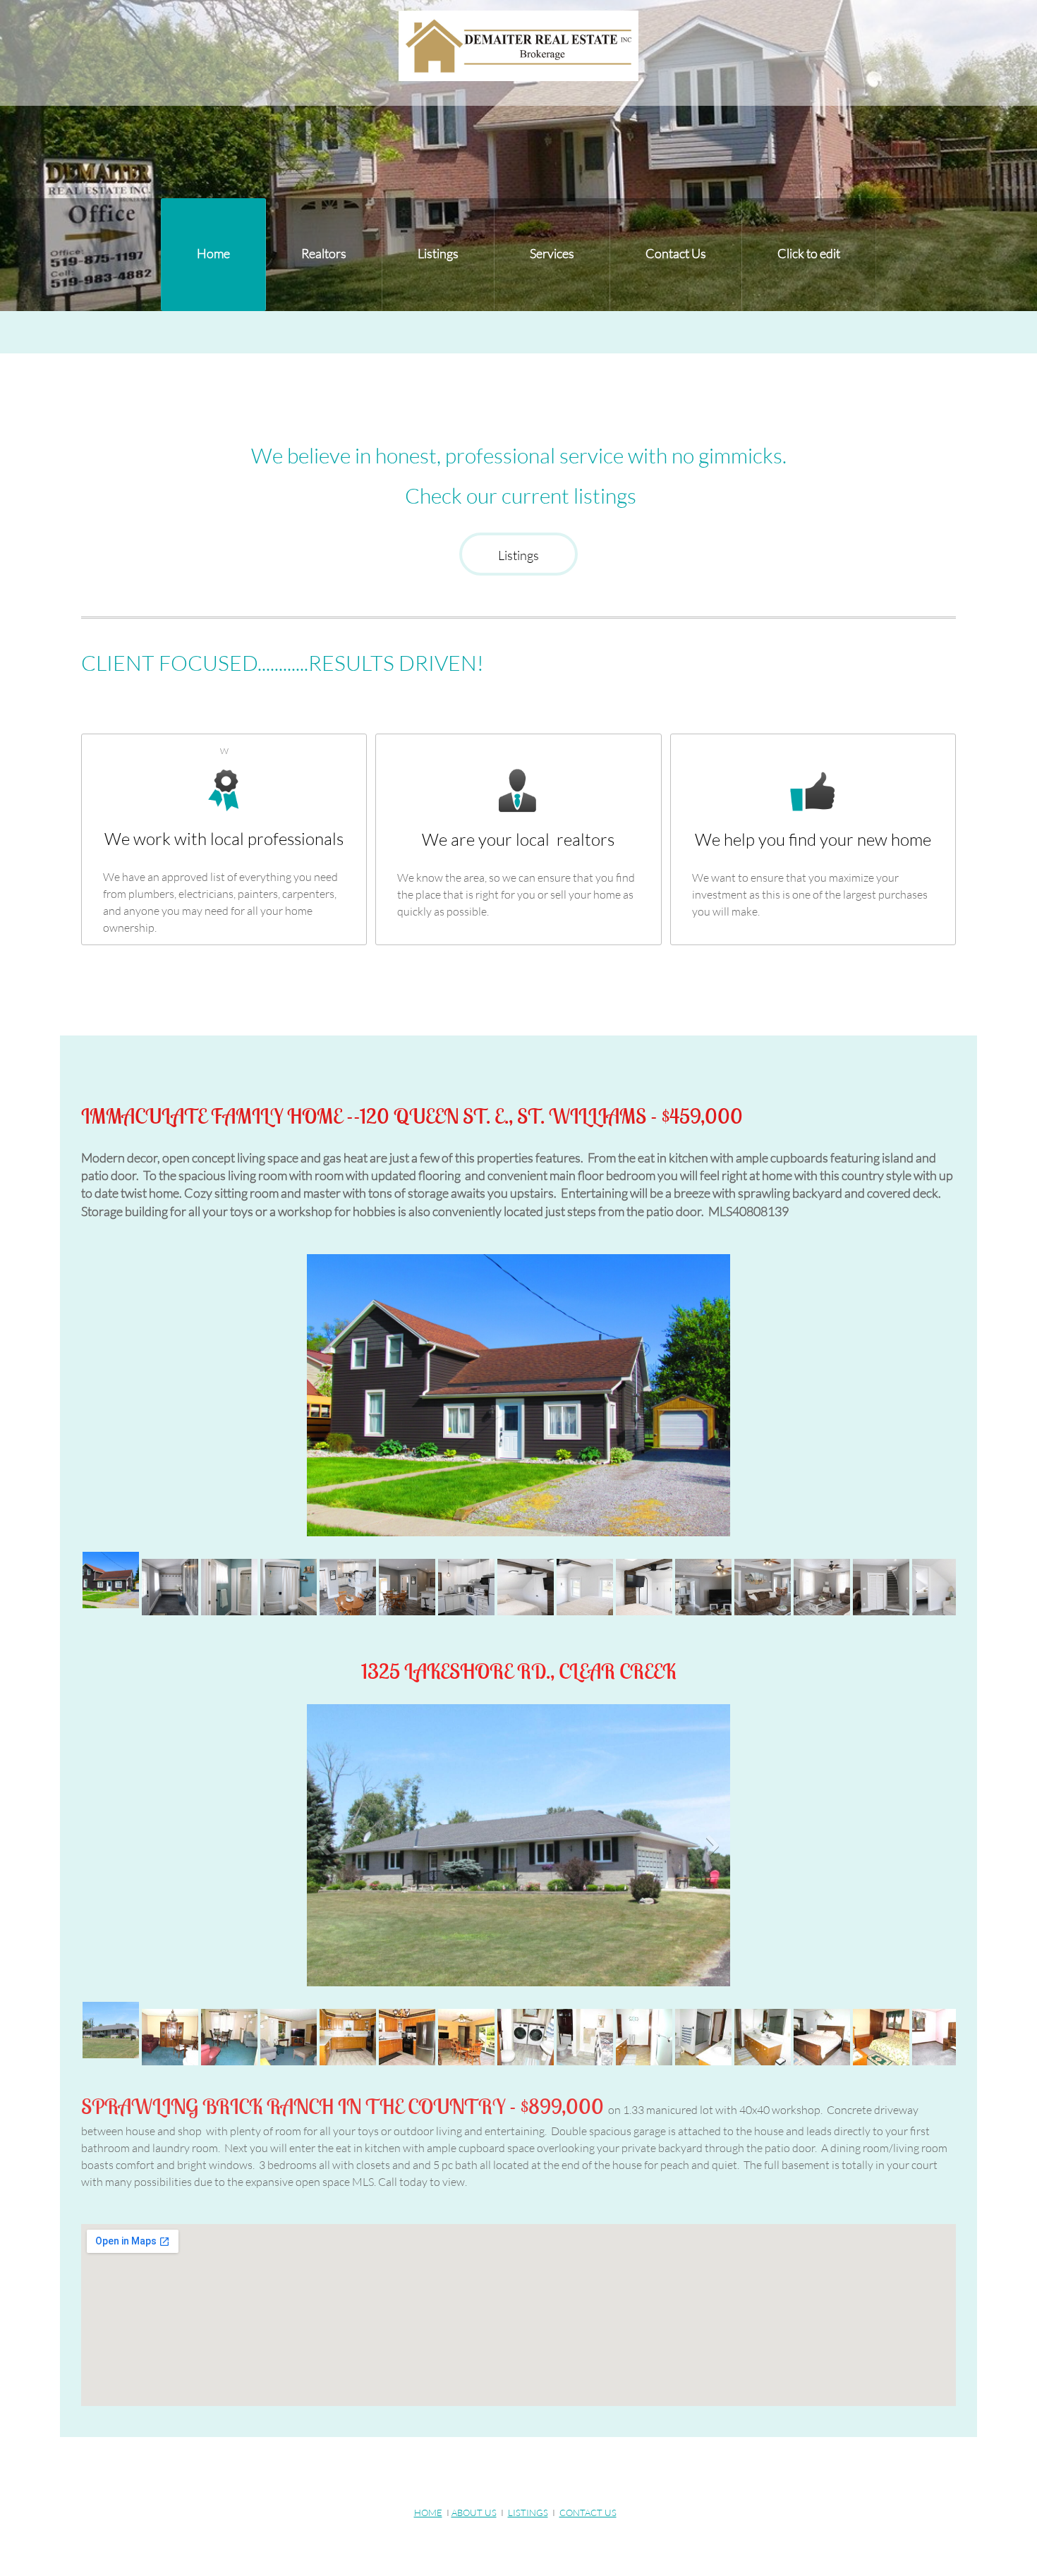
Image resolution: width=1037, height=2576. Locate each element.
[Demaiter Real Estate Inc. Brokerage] (518, 46)
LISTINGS (528, 2513)
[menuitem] (213, 255)
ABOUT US (474, 2513)
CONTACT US (588, 2513)
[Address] (532, 2472)
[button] (518, 1399)
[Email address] (498, 2472)
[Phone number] (464, 2472)
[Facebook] (566, 2472)
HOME (428, 2513)
